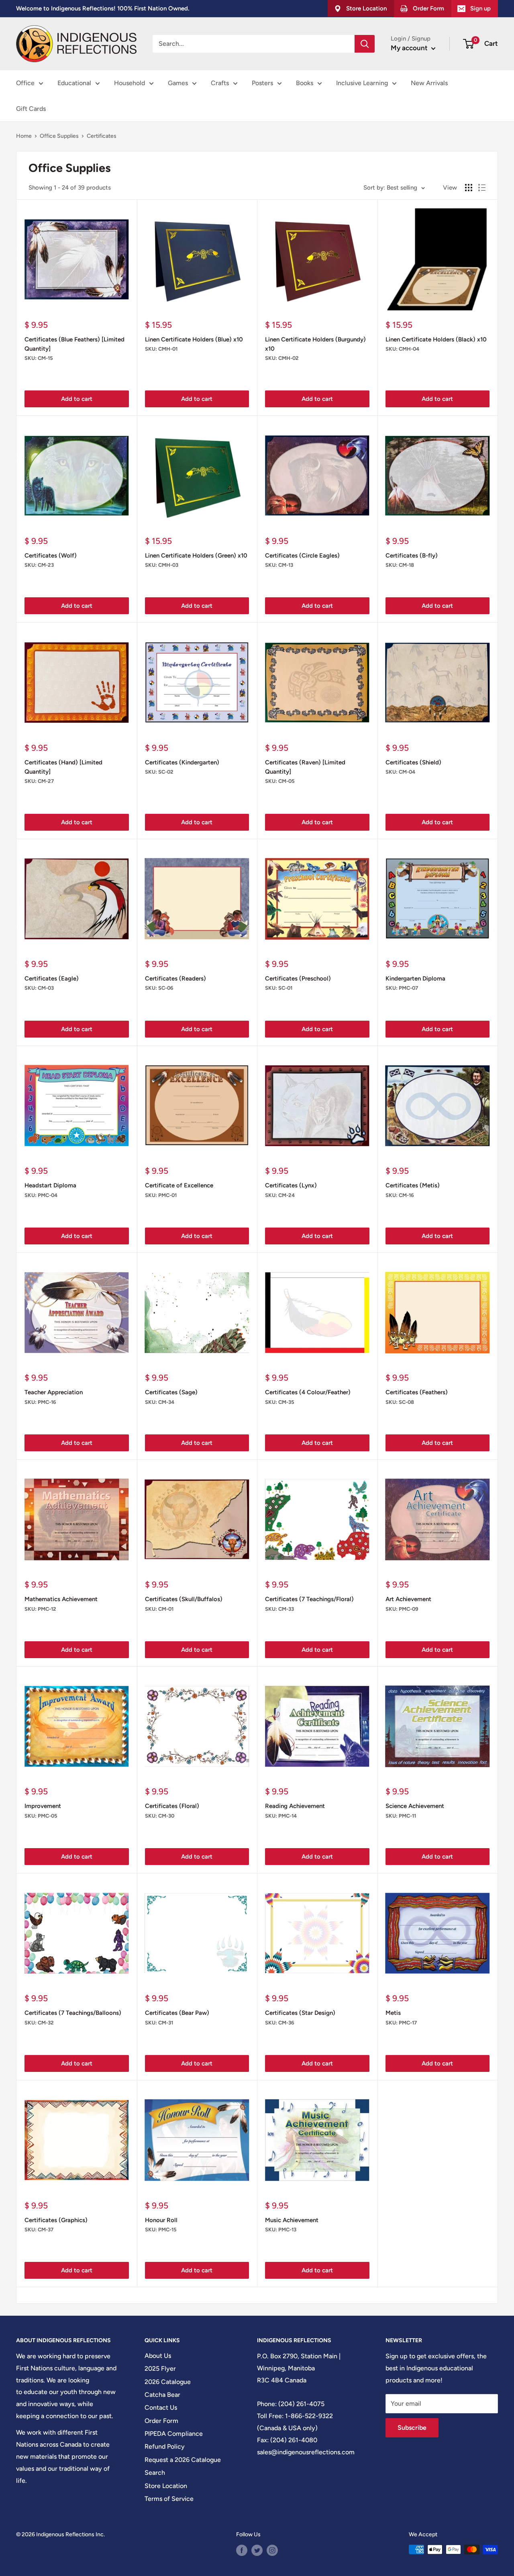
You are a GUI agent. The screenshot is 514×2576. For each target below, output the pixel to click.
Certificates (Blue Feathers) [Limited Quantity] (74, 344)
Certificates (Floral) (172, 1806)
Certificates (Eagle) (52, 979)
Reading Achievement (295, 1806)
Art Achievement (408, 1599)
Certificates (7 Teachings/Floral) (309, 1599)
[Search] (365, 44)
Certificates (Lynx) (291, 1185)
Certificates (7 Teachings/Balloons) (73, 2013)
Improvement (43, 1806)
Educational (74, 83)
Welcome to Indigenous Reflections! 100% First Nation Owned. (103, 8)
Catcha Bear (162, 2395)
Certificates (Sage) (171, 1392)
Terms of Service (169, 2499)
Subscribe (412, 2428)
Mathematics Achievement (61, 1599)
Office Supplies (59, 136)
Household (130, 83)
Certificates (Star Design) (300, 2013)
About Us (158, 2356)
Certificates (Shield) (413, 762)
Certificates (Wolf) (51, 556)
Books (305, 83)
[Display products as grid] (469, 188)
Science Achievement (415, 1806)
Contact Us (161, 2407)
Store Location (166, 2486)
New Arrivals (429, 83)
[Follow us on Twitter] (257, 2550)
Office (25, 83)
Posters (262, 83)
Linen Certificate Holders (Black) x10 (436, 339)
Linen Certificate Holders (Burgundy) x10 (315, 344)
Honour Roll (161, 2220)
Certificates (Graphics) (56, 2220)
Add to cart (77, 399)
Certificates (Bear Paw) (177, 2013)
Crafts (220, 83)
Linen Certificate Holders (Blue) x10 (194, 339)
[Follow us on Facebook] (242, 2550)
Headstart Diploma (50, 1185)
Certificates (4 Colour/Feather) (308, 1392)
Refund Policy (165, 2446)
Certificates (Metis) (413, 1185)
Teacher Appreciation (54, 1392)
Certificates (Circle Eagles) (302, 556)
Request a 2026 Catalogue (183, 2460)
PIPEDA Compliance (174, 2434)
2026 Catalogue (168, 2382)
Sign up (480, 8)
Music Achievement (292, 2220)
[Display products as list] (482, 188)
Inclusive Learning (362, 83)
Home (24, 136)
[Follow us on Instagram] (272, 2550)
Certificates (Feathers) (417, 1392)
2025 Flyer (160, 2369)
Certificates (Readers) (175, 979)
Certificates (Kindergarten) (182, 762)
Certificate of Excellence (179, 1185)
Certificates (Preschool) (298, 979)
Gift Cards (31, 109)
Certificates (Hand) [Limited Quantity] (63, 767)
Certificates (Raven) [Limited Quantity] (305, 767)
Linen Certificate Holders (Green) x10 (196, 556)
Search (155, 2473)
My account (410, 48)
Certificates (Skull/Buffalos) (184, 1599)
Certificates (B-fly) (412, 556)
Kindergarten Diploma (415, 979)
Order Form (161, 2421)
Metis (393, 2013)
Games (178, 83)
